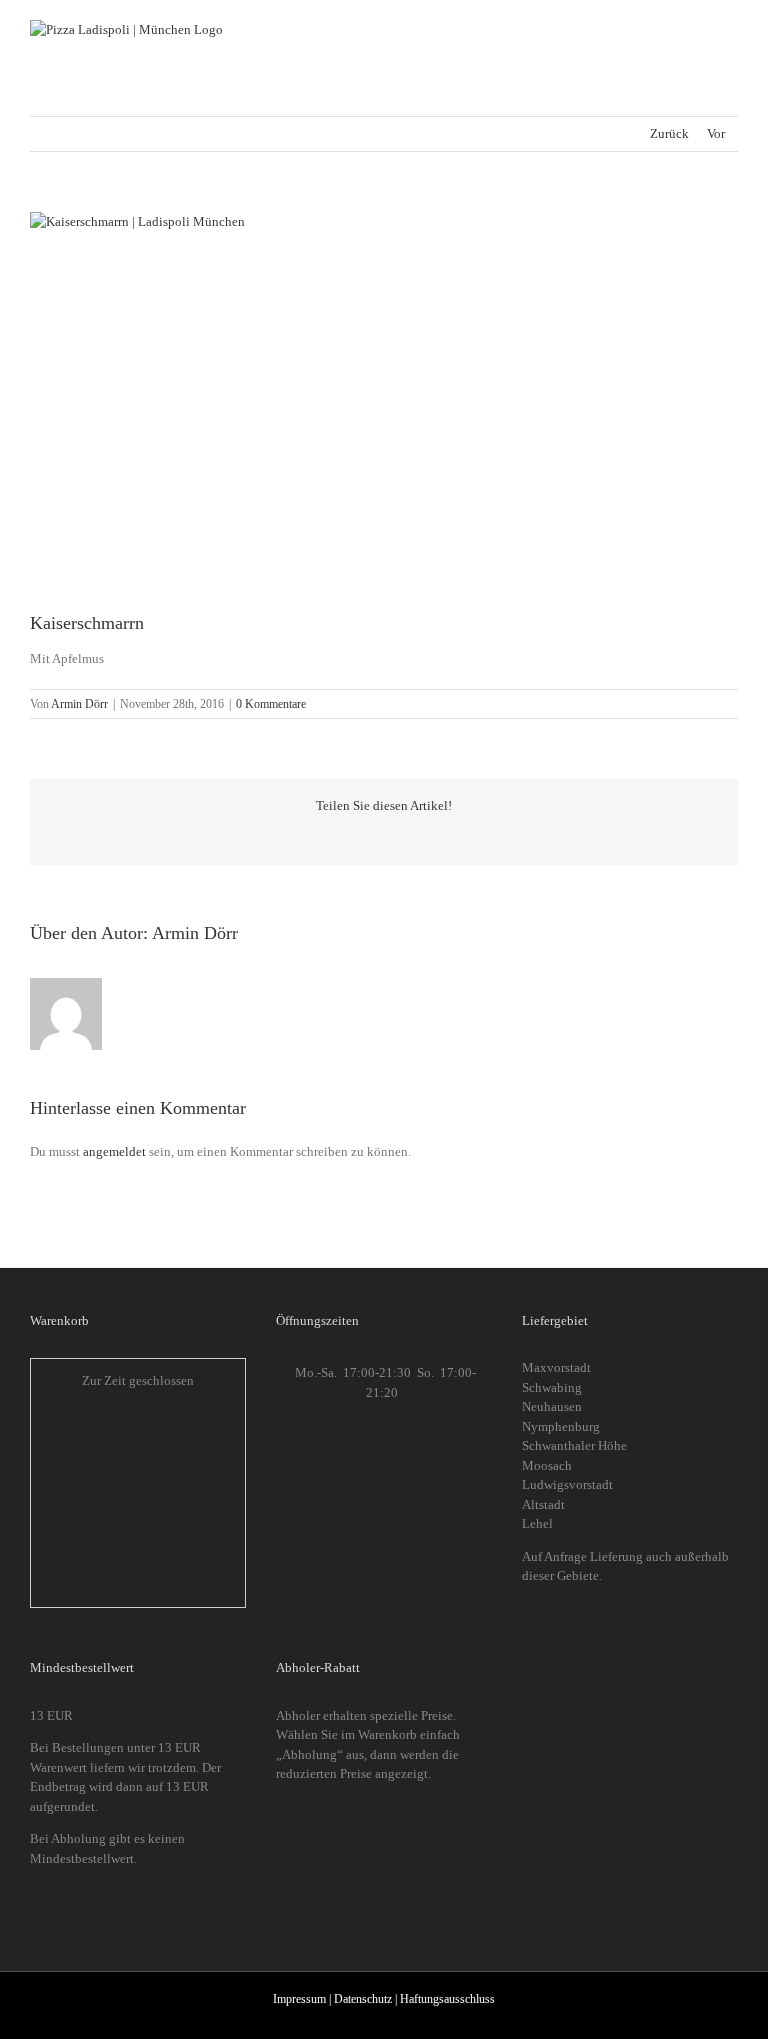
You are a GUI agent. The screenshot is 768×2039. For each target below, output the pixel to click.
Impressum (299, 1999)
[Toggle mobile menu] (730, 30)
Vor (716, 133)
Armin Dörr (79, 704)
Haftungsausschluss (447, 1999)
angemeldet (114, 1151)
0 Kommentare (271, 704)
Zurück (669, 133)
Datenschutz (363, 1999)
